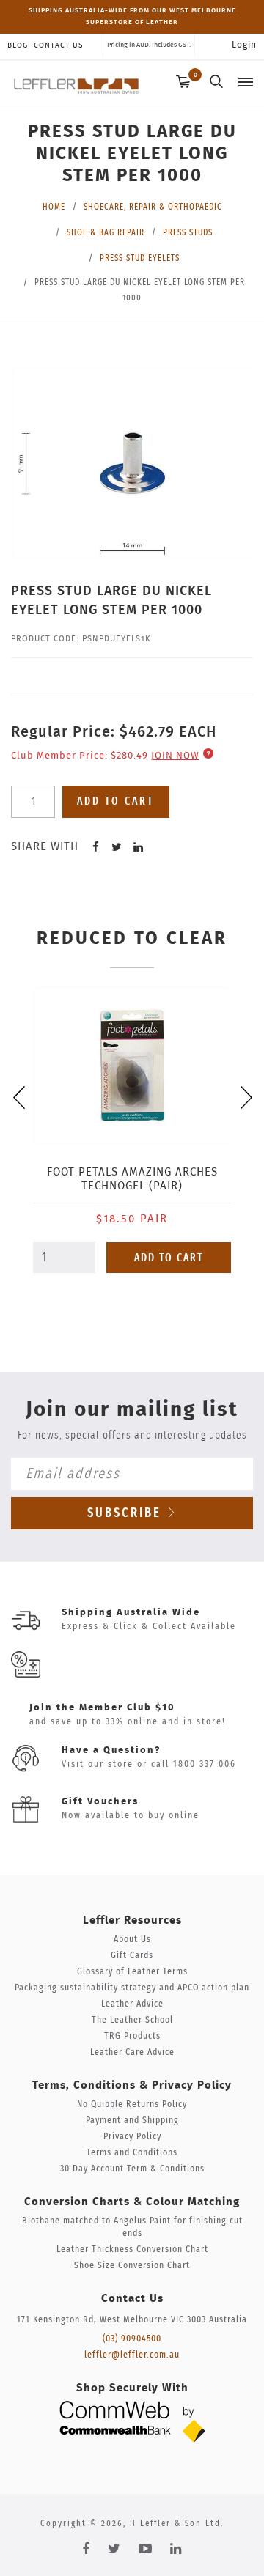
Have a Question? (111, 1750)
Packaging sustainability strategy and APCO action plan (132, 1988)
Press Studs (188, 232)
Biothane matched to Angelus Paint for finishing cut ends (132, 2227)
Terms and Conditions (132, 2153)
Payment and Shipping (132, 2121)
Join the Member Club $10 (102, 1708)
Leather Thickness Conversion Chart (132, 2250)
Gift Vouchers (100, 1802)
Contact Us (58, 45)
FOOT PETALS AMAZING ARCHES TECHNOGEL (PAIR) (132, 1179)
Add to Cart (169, 1258)
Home (54, 207)
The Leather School (132, 2020)
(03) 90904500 (132, 2339)
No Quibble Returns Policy (132, 2104)
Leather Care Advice (132, 2052)
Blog (18, 45)
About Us (132, 1940)
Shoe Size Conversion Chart (132, 2266)
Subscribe (127, 1513)
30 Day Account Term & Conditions (132, 2169)
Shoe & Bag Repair (106, 232)
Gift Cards (132, 1956)
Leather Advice (132, 2004)
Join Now (175, 756)
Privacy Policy (132, 2137)
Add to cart (116, 801)
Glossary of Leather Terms (132, 1972)
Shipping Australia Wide (131, 1613)
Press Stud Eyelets (140, 258)
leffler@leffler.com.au (132, 2355)
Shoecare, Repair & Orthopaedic (153, 207)
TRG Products (132, 2036)
